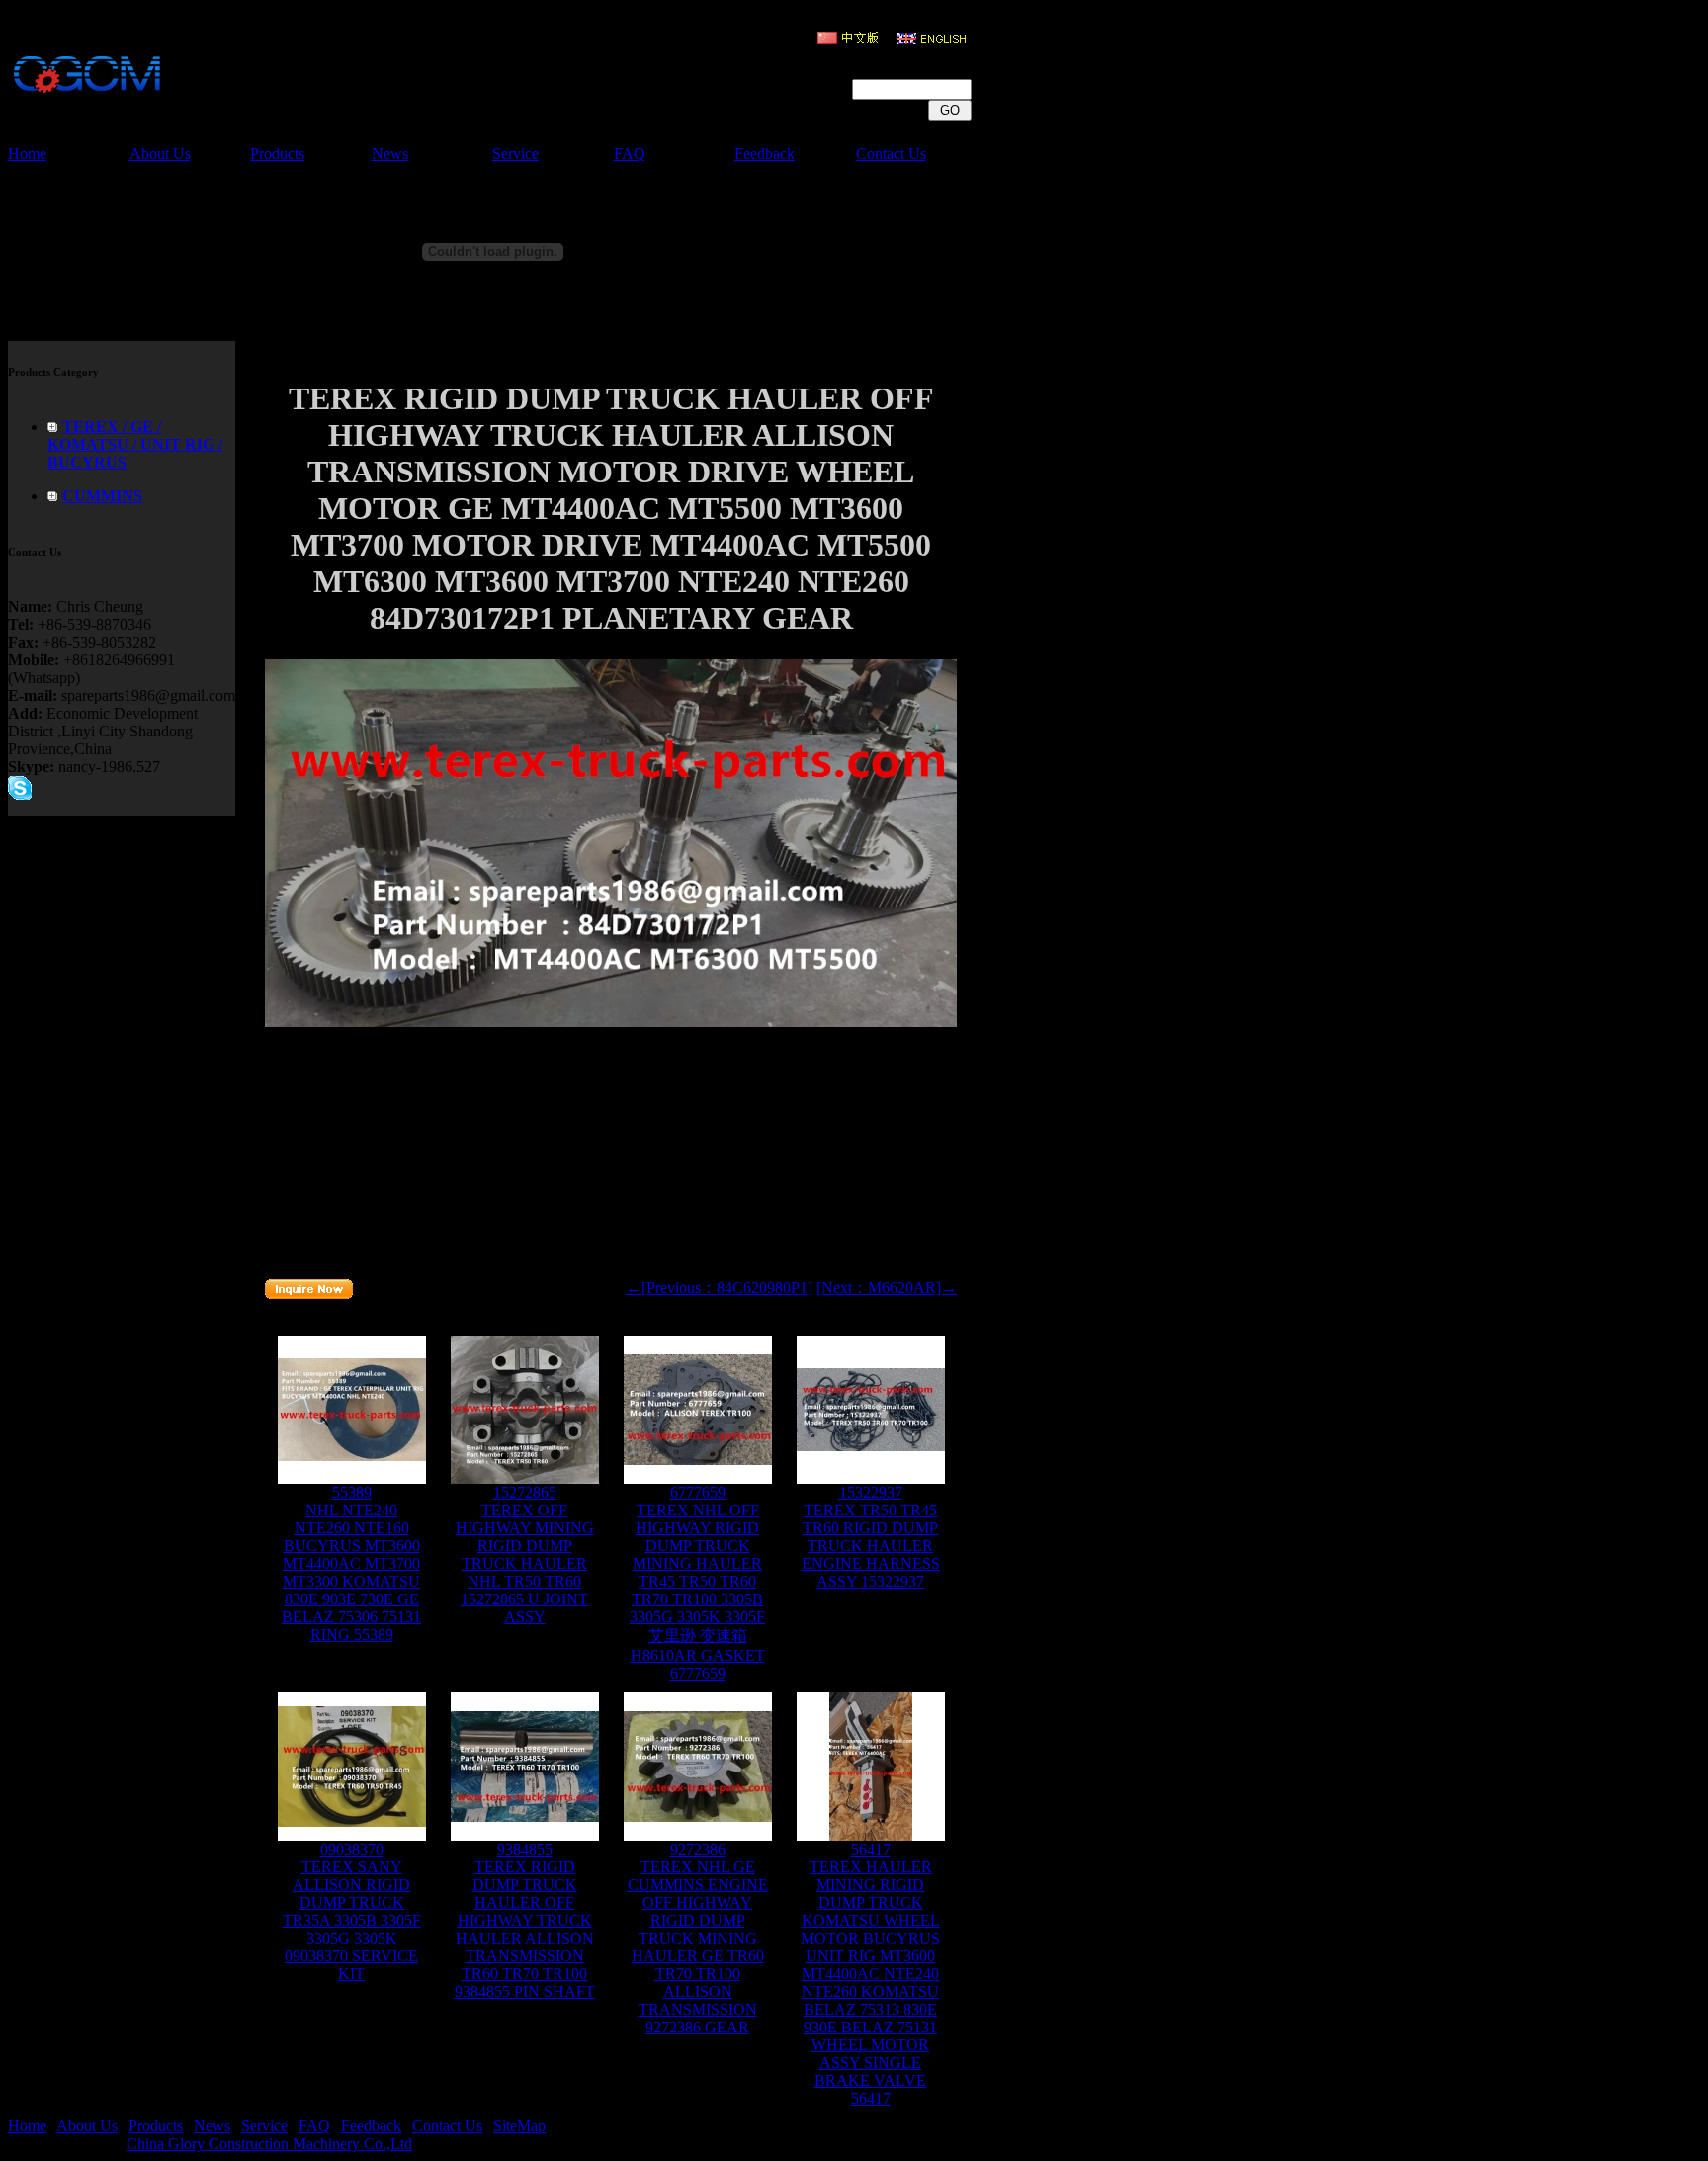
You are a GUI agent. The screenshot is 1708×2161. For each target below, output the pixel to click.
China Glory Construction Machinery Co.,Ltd (269, 2144)
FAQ (630, 154)
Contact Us (891, 154)
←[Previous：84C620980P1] (719, 1288)
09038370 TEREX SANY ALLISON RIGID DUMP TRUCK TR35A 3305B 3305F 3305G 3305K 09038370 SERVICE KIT (352, 1911)
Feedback (765, 154)
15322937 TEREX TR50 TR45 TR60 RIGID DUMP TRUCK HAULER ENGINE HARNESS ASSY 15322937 (871, 1537)
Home (27, 154)
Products (277, 154)
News (390, 154)
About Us (160, 154)
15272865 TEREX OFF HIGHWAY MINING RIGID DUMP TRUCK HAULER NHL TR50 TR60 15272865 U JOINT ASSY (525, 1555)
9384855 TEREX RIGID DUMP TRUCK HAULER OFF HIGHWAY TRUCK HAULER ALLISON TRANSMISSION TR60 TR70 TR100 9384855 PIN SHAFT (525, 1920)
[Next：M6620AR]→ (887, 1288)
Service (515, 154)
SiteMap (519, 2126)
